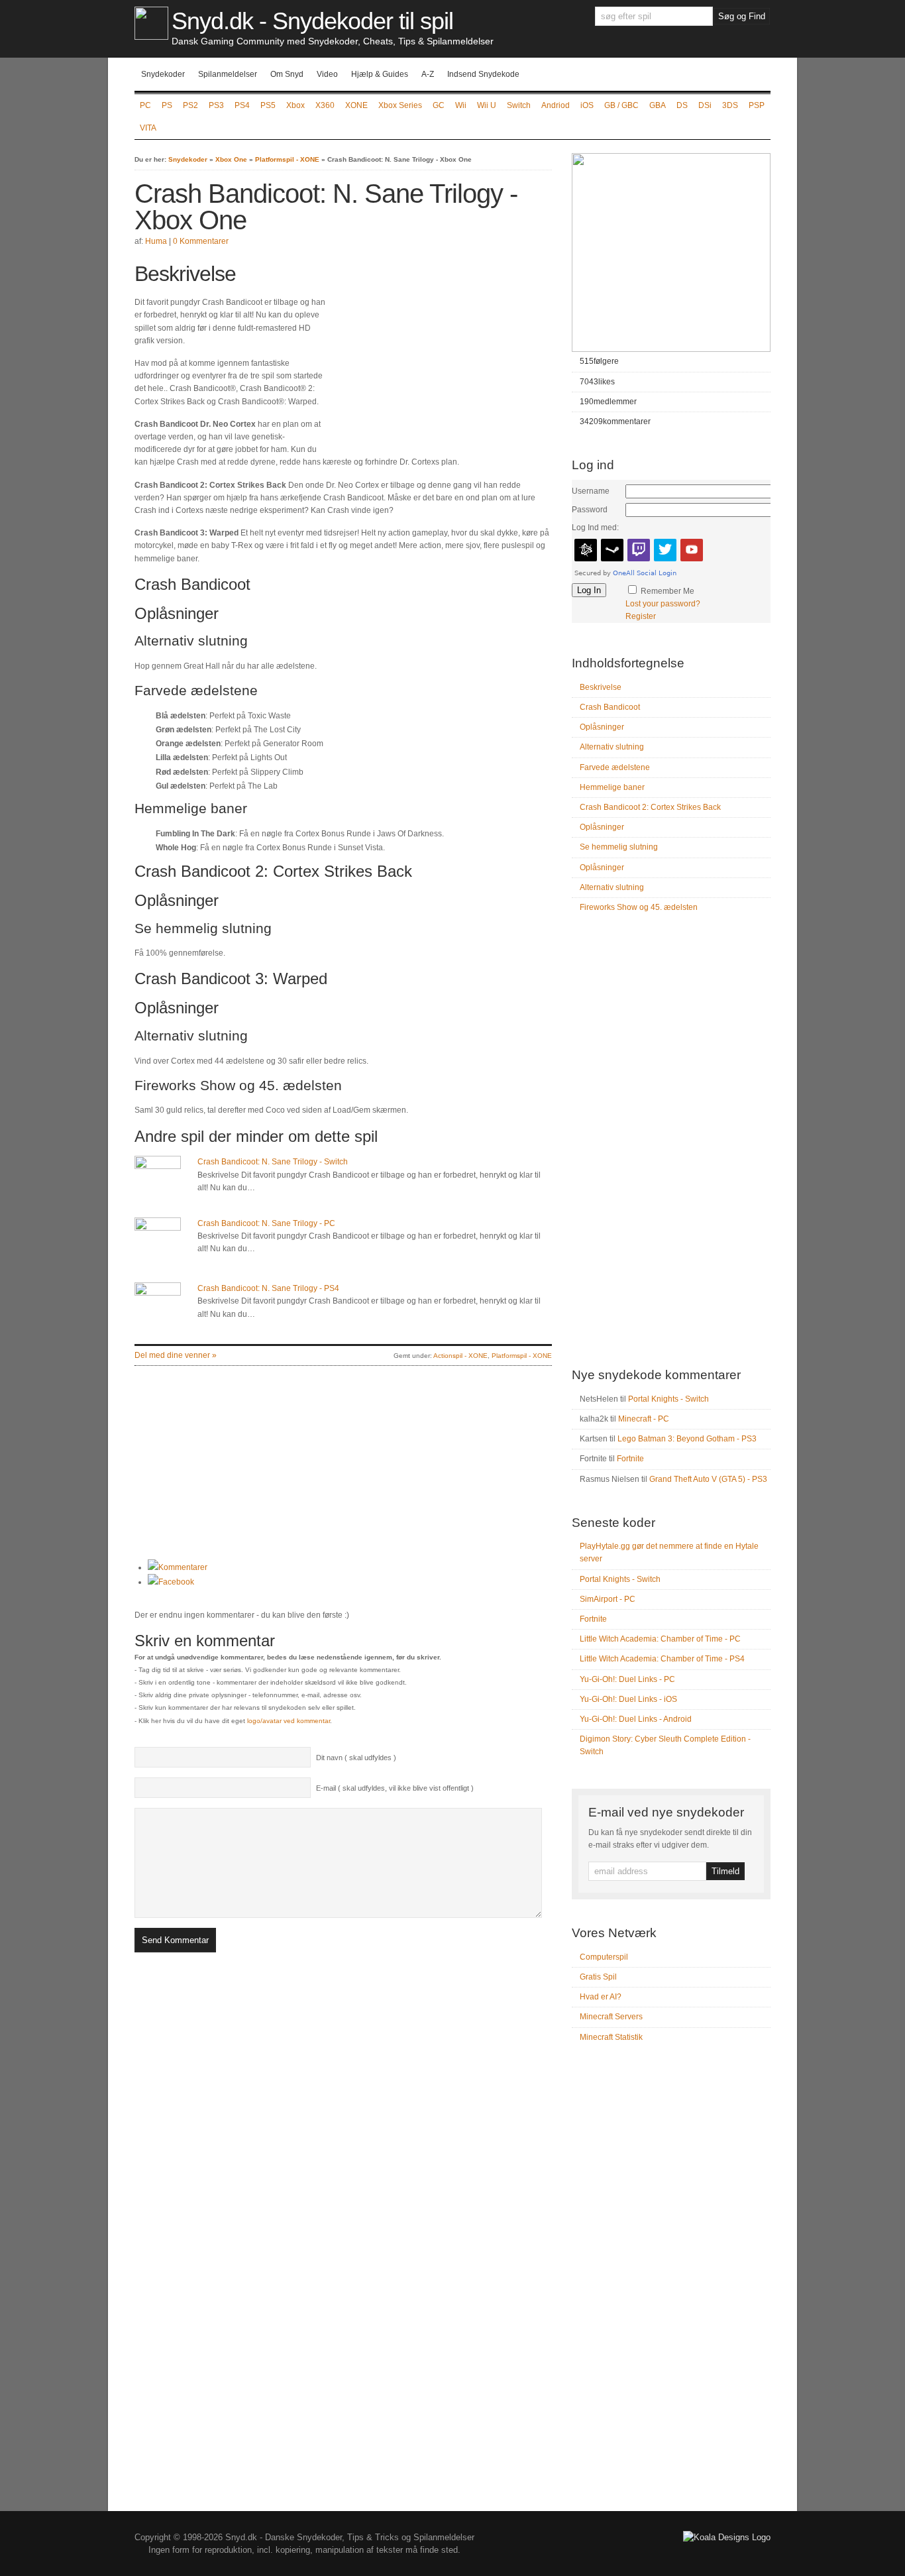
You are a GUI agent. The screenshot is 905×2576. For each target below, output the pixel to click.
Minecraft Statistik (611, 2037)
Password (590, 510)
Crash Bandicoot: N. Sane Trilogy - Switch (273, 1162)
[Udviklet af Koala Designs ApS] (727, 2537)
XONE (356, 105)
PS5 (268, 105)
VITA (148, 128)
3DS (730, 105)
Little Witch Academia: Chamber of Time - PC (660, 1639)
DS (682, 105)
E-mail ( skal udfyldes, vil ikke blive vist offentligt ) (395, 1788)
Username (591, 491)
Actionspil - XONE (460, 1356)
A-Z (428, 74)
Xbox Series (400, 105)
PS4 (242, 105)
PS (167, 105)
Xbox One (231, 159)
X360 (325, 105)
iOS (587, 105)
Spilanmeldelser (228, 74)
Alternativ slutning (612, 747)
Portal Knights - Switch (668, 1399)
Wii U (487, 105)
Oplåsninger (602, 727)
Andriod (556, 105)
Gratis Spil (598, 1977)
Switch (519, 105)
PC (145, 105)
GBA (658, 105)
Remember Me (667, 591)
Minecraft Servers (611, 2017)
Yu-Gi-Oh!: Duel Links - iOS (628, 1699)
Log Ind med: (595, 528)
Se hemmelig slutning (619, 847)
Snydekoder (163, 74)
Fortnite (630, 1459)
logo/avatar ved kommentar (289, 1721)
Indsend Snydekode (483, 74)
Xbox (295, 105)
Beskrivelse (601, 687)
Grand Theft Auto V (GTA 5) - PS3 (708, 1479)
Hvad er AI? (601, 1997)
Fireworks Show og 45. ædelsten (639, 907)
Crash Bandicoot (610, 707)
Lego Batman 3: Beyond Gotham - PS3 (687, 1439)
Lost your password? (663, 604)
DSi (705, 105)
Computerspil (604, 1957)
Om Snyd (287, 74)
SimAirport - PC (608, 1599)
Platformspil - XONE (287, 159)
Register (641, 616)
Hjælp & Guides (380, 74)
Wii (461, 105)
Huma (156, 241)
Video (327, 74)
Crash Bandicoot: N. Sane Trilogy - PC (266, 1223)
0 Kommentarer (201, 241)
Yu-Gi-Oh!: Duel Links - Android (636, 1719)
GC (439, 105)
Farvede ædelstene (615, 767)
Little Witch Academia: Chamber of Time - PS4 (662, 1659)
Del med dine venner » (176, 1355)
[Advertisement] (441, 354)
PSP (757, 105)
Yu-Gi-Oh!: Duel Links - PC (627, 1679)
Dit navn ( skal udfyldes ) (356, 1758)
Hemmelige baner (612, 787)
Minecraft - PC (644, 1419)
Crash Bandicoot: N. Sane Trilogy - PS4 (268, 1288)
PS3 (216, 105)
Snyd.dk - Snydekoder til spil (312, 21)
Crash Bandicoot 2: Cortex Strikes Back (650, 807)
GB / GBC (621, 105)
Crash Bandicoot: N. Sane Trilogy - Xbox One (326, 207)
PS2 (190, 105)
